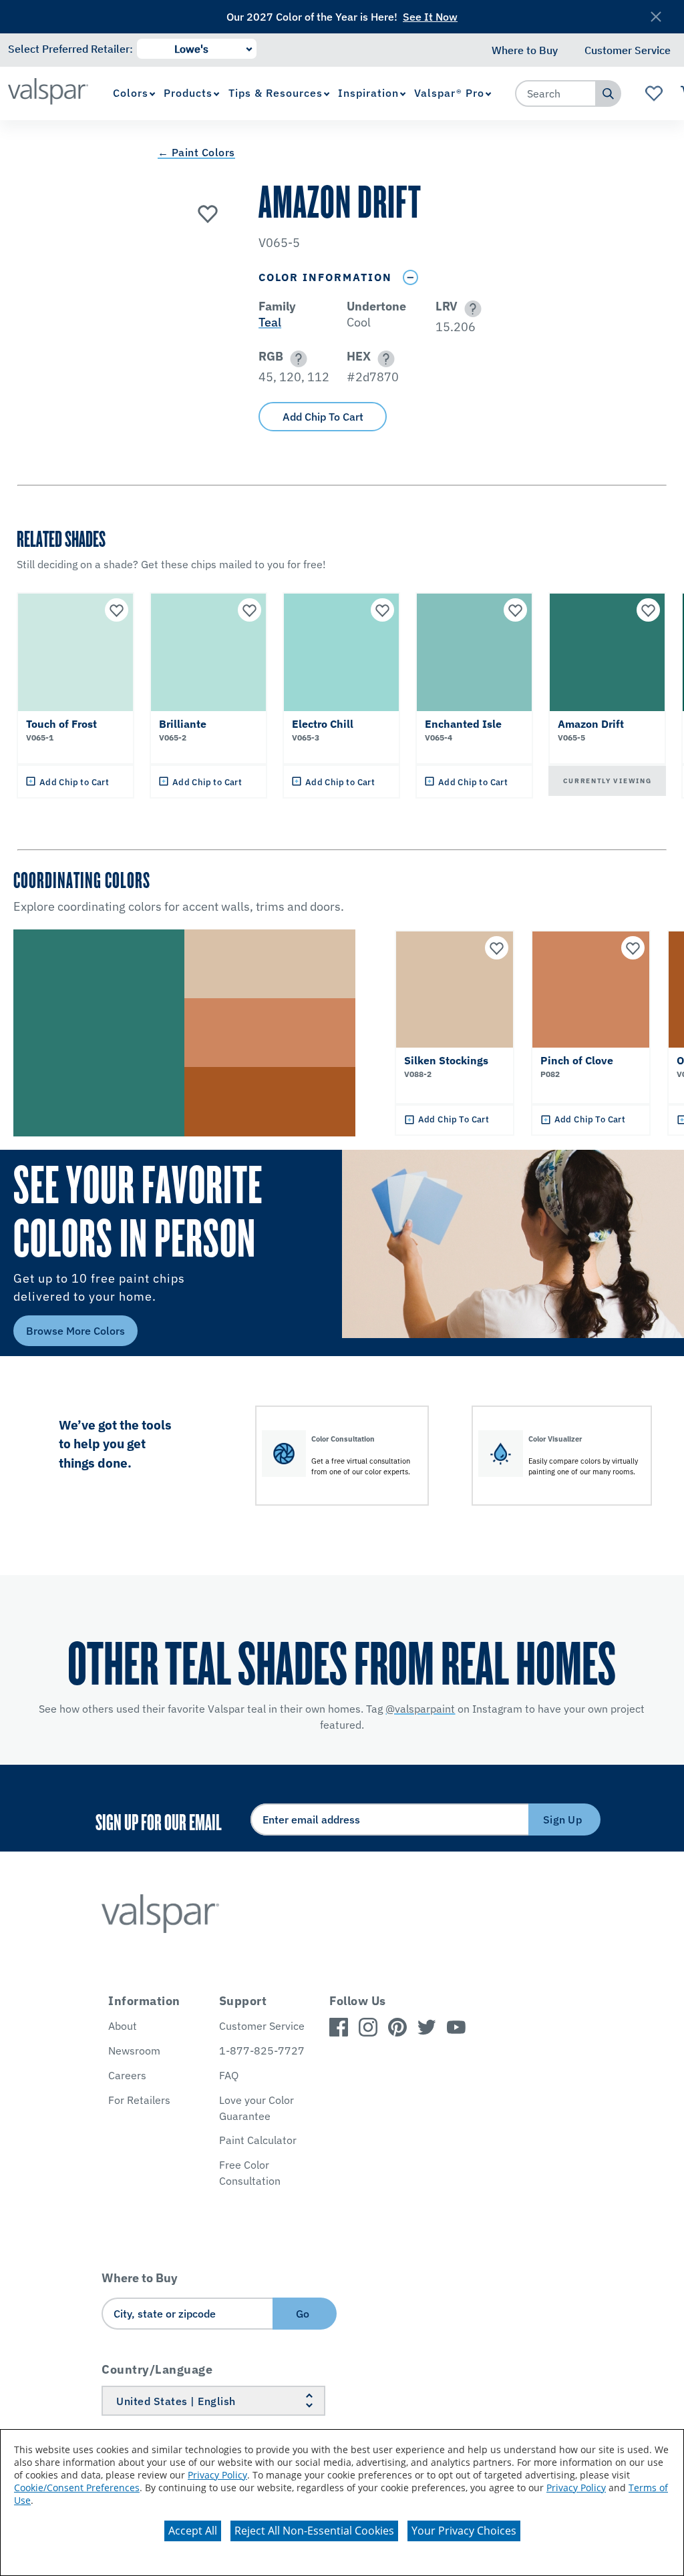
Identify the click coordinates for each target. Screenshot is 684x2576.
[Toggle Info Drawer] (410, 277)
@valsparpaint (420, 1709)
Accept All (193, 2531)
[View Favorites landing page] (654, 93)
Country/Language (157, 2369)
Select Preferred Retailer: (70, 49)
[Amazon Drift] (208, 213)
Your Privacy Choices (464, 2531)
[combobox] (556, 93)
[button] (471, 309)
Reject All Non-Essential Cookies (314, 2531)
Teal (270, 322)
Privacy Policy (217, 2475)
